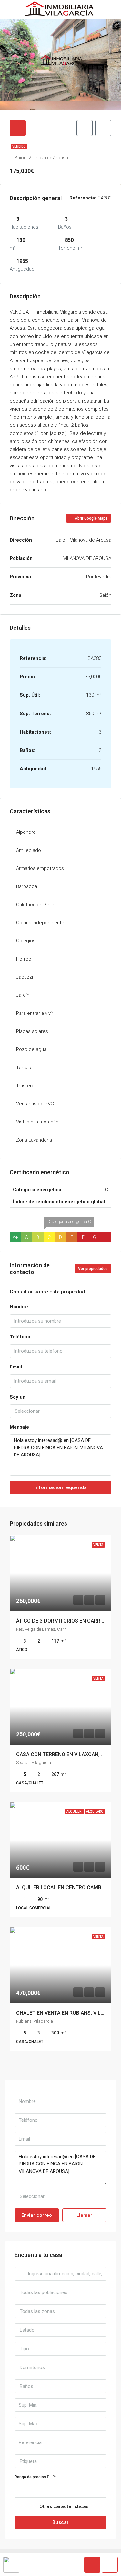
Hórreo (24, 959)
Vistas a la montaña (37, 1122)
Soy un (18, 1397)
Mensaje (19, 1427)
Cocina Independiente (40, 923)
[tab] (18, 128)
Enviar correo (37, 2215)
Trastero (25, 1086)
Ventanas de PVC (35, 1104)
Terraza (24, 1068)
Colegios (26, 941)
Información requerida (61, 1487)
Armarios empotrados (40, 868)
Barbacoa (27, 886)
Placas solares (32, 1031)
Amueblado (29, 850)
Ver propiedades (93, 1269)
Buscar (60, 2522)
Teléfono (20, 1337)
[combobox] (60, 1411)
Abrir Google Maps (91, 518)
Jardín (23, 995)
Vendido (19, 147)
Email (16, 1367)
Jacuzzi (25, 977)
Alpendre (26, 832)
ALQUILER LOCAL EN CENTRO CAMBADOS (66, 1888)
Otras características (63, 2506)
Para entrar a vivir (35, 1013)
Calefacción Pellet (36, 905)
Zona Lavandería (34, 1140)
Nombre (19, 1307)
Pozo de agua (31, 1049)
